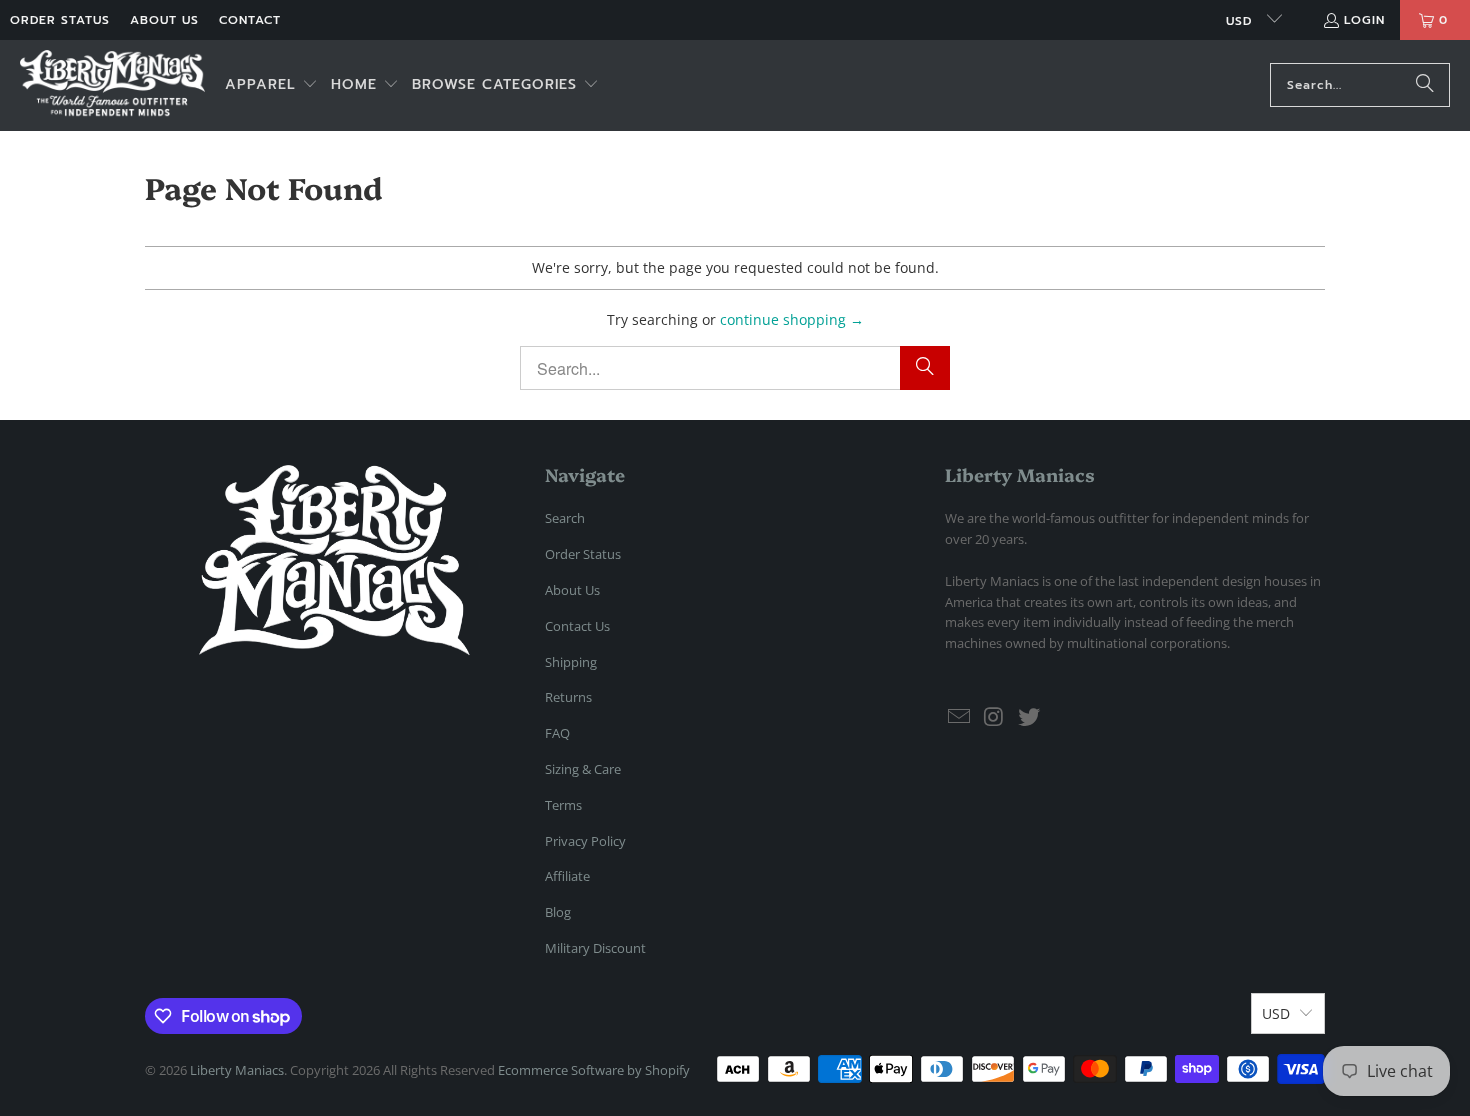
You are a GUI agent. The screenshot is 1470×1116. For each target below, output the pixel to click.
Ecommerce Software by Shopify (594, 1070)
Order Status (60, 20)
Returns (568, 697)
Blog (558, 912)
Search (565, 518)
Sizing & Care (583, 769)
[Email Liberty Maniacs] (960, 717)
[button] (271, 85)
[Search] (1425, 85)
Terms (563, 805)
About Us (164, 20)
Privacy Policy (585, 841)
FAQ (557, 733)
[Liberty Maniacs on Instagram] (995, 717)
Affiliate (567, 876)
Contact (250, 20)
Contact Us (577, 626)
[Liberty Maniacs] (112, 85)
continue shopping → (792, 319)
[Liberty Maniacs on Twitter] (1029, 717)
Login (1364, 20)
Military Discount (595, 948)
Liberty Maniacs (237, 1070)
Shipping (571, 662)
